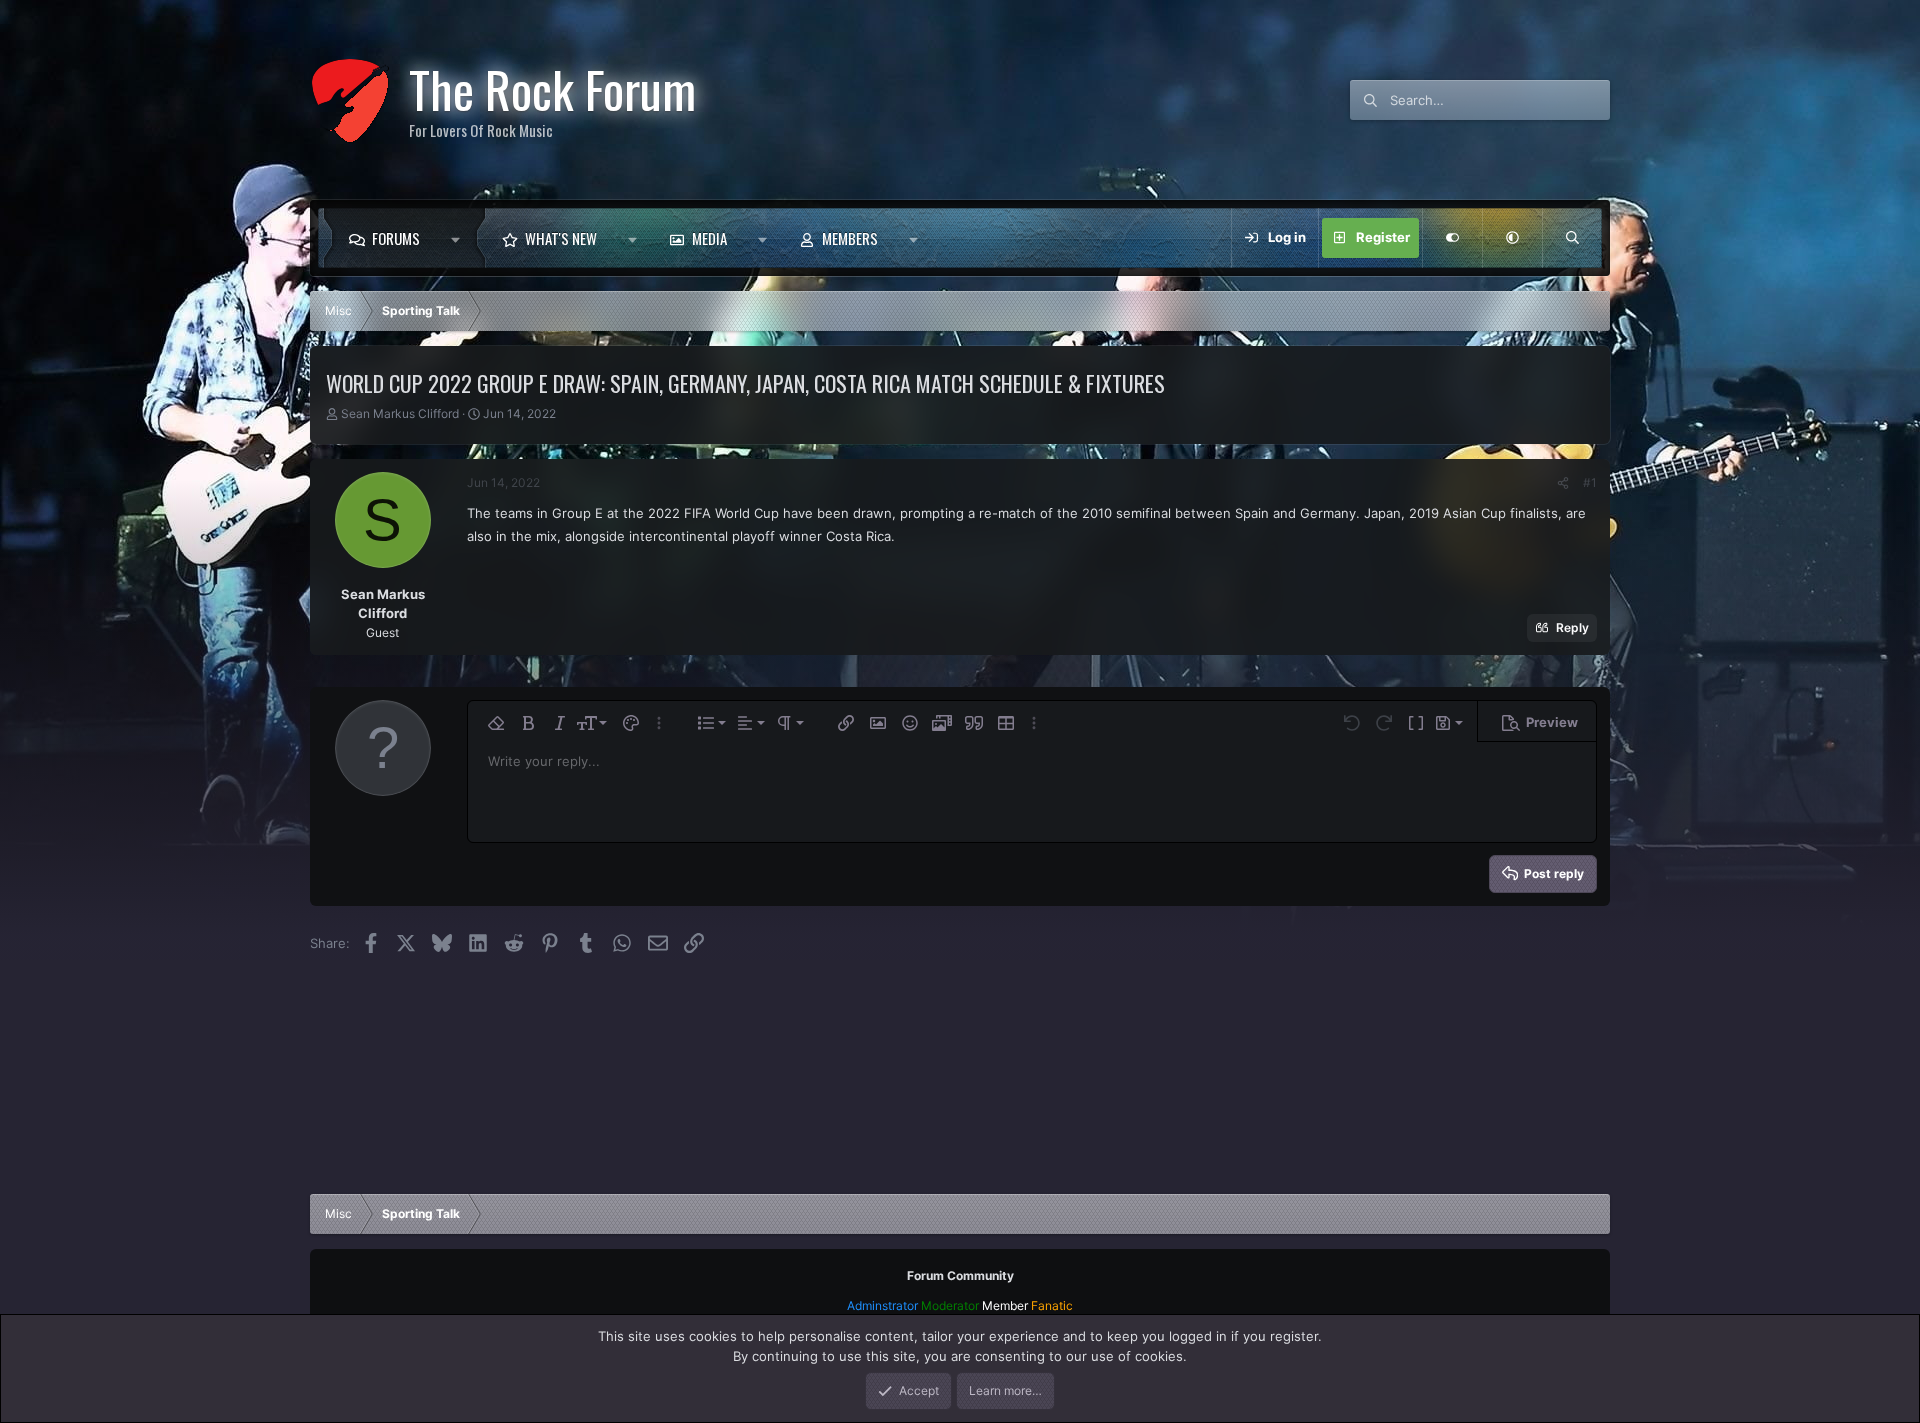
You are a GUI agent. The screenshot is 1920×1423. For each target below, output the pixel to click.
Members (850, 238)
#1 (1590, 482)
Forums (396, 238)
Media (709, 238)
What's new (561, 238)
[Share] (1563, 483)
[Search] (1572, 238)
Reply (1572, 627)
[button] (460, 238)
